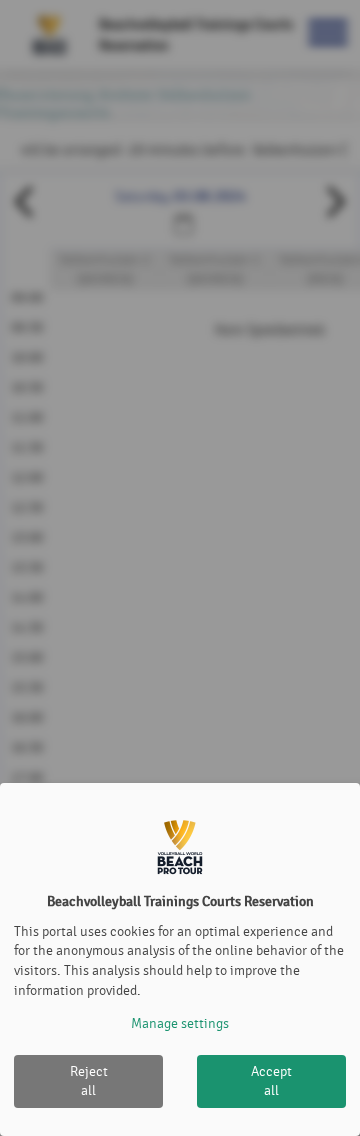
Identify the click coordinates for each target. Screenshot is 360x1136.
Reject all (89, 1081)
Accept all (271, 1081)
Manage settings (180, 1023)
